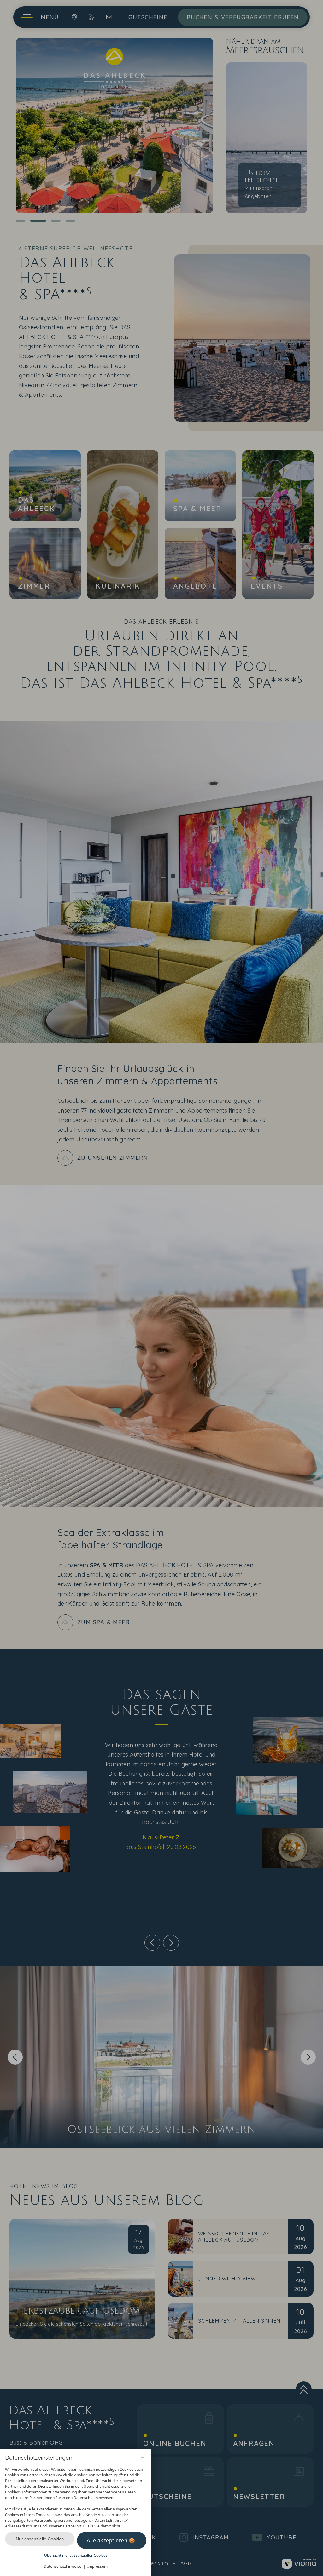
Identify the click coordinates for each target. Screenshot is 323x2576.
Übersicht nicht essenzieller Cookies (76, 2555)
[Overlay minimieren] (143, 2458)
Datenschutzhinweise (63, 2566)
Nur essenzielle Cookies (40, 2539)
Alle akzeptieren (107, 2540)
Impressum (97, 2566)
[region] (76, 2495)
